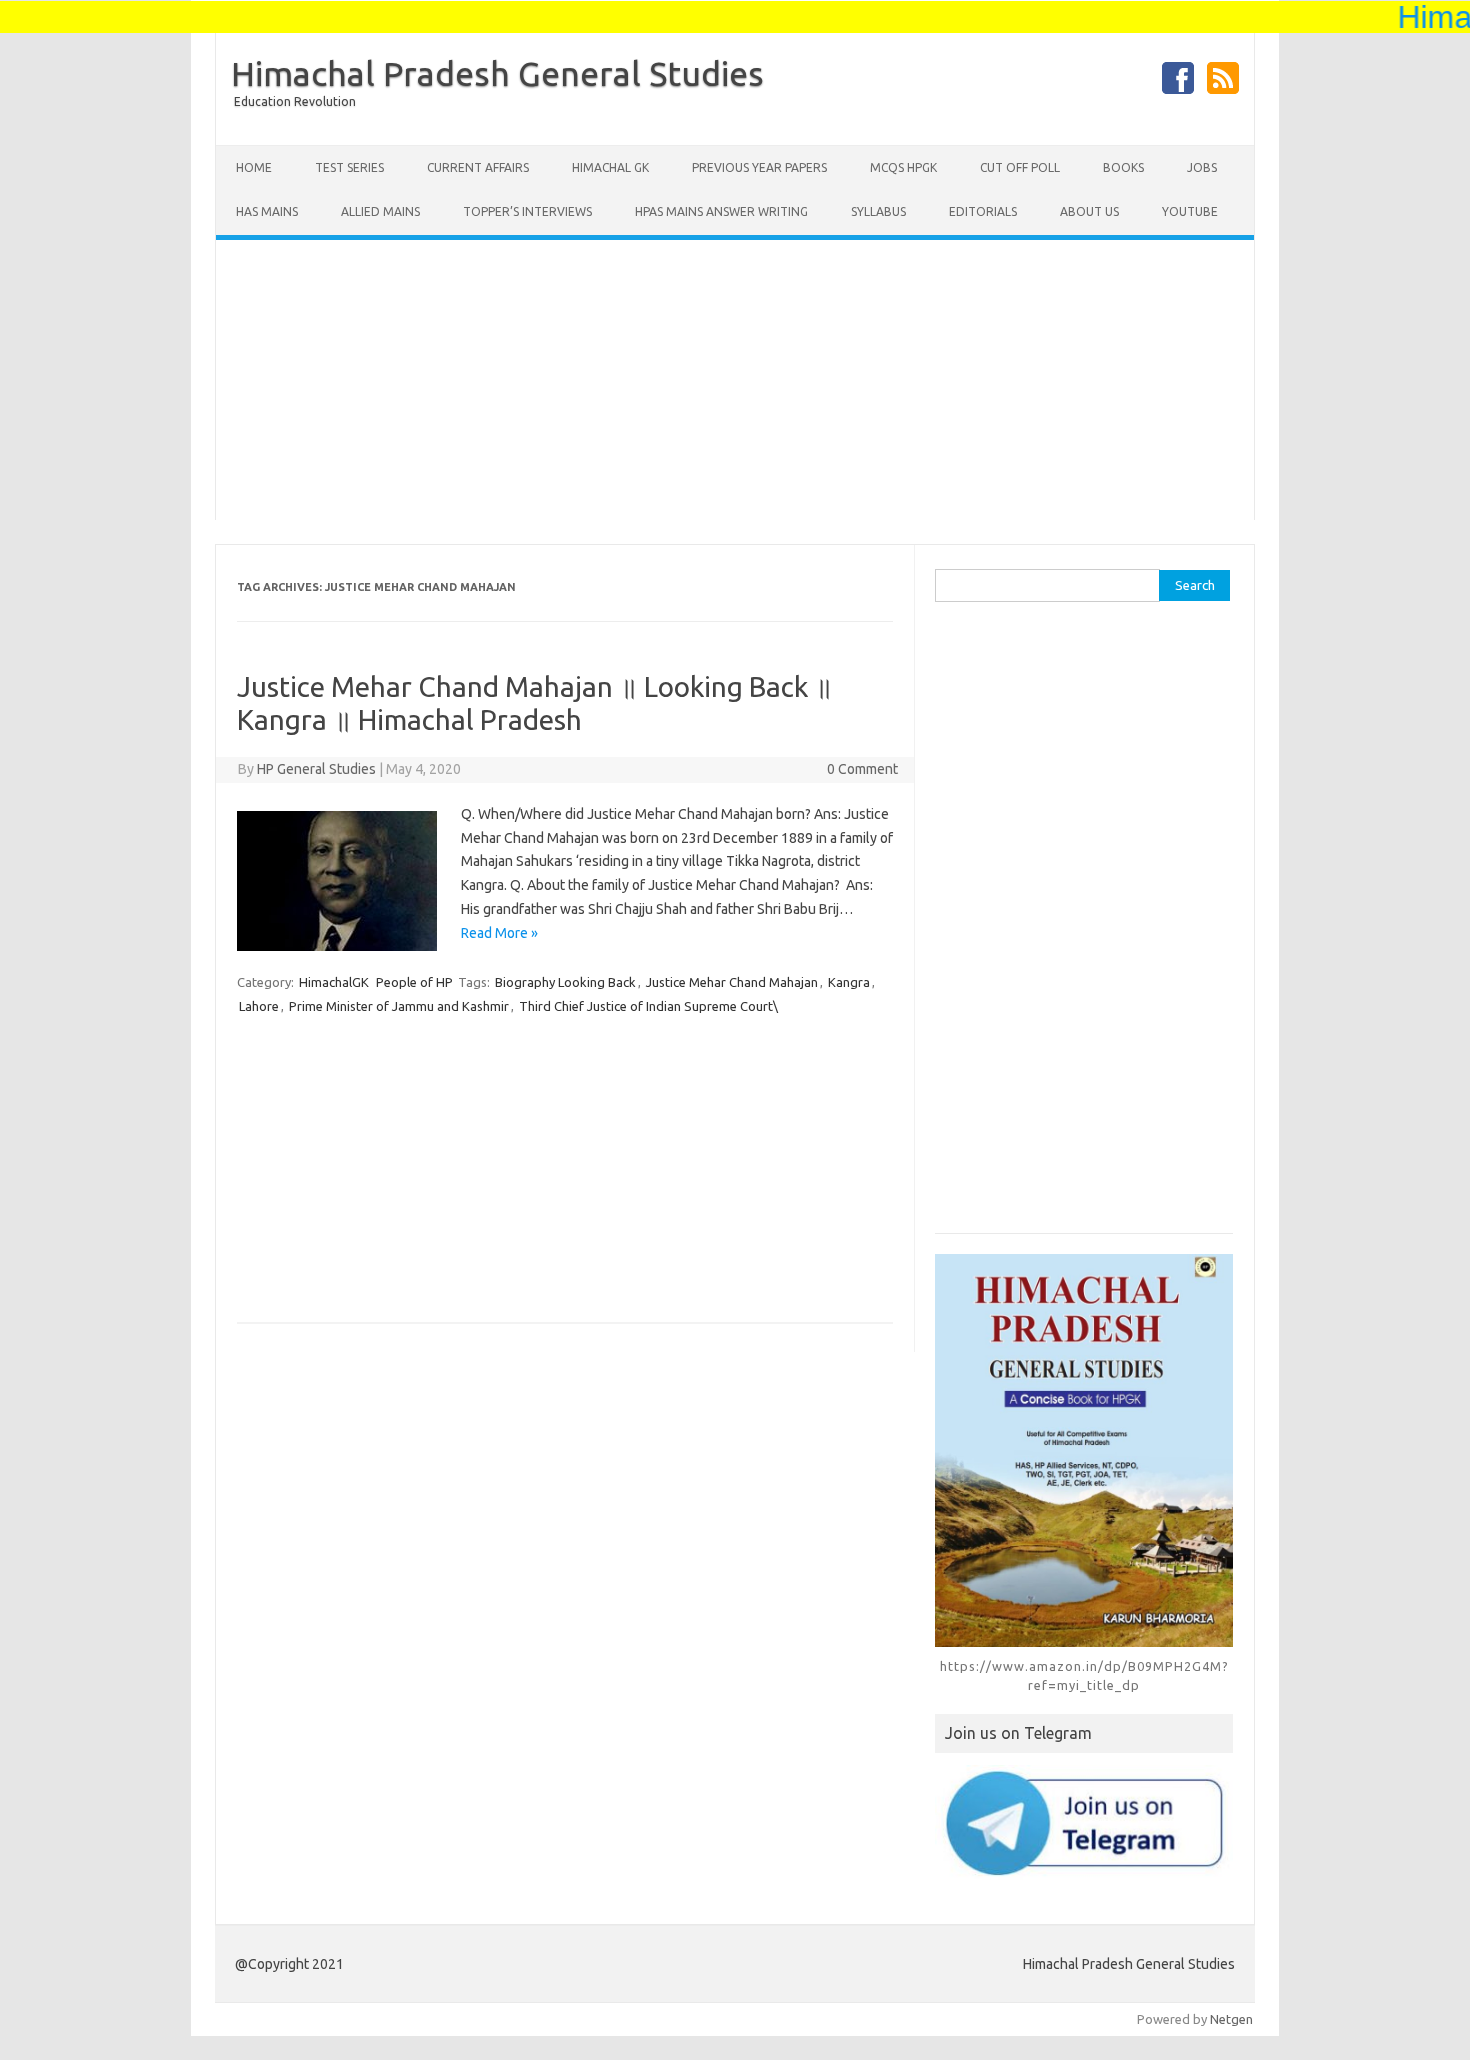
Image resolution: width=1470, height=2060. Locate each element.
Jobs (1202, 167)
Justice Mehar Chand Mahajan (732, 982)
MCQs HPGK (903, 167)
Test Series (349, 167)
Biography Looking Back (565, 982)
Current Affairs (478, 167)
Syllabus (878, 211)
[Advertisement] (735, 380)
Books (1123, 167)
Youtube (1190, 211)
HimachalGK (334, 982)
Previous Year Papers (759, 167)
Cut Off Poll (1020, 167)
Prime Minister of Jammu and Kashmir (399, 1006)
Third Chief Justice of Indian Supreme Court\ (648, 1006)
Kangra (849, 982)
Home (254, 167)
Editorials (983, 211)
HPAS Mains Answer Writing (721, 211)
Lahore (259, 1006)
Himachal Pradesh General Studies (497, 73)
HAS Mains (267, 211)
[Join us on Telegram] (1084, 1822)
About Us (1089, 211)
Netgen (1231, 2019)
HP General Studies (316, 769)
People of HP (414, 982)
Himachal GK (610, 167)
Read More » (499, 933)
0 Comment (862, 769)
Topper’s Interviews (527, 211)
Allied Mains (380, 211)
